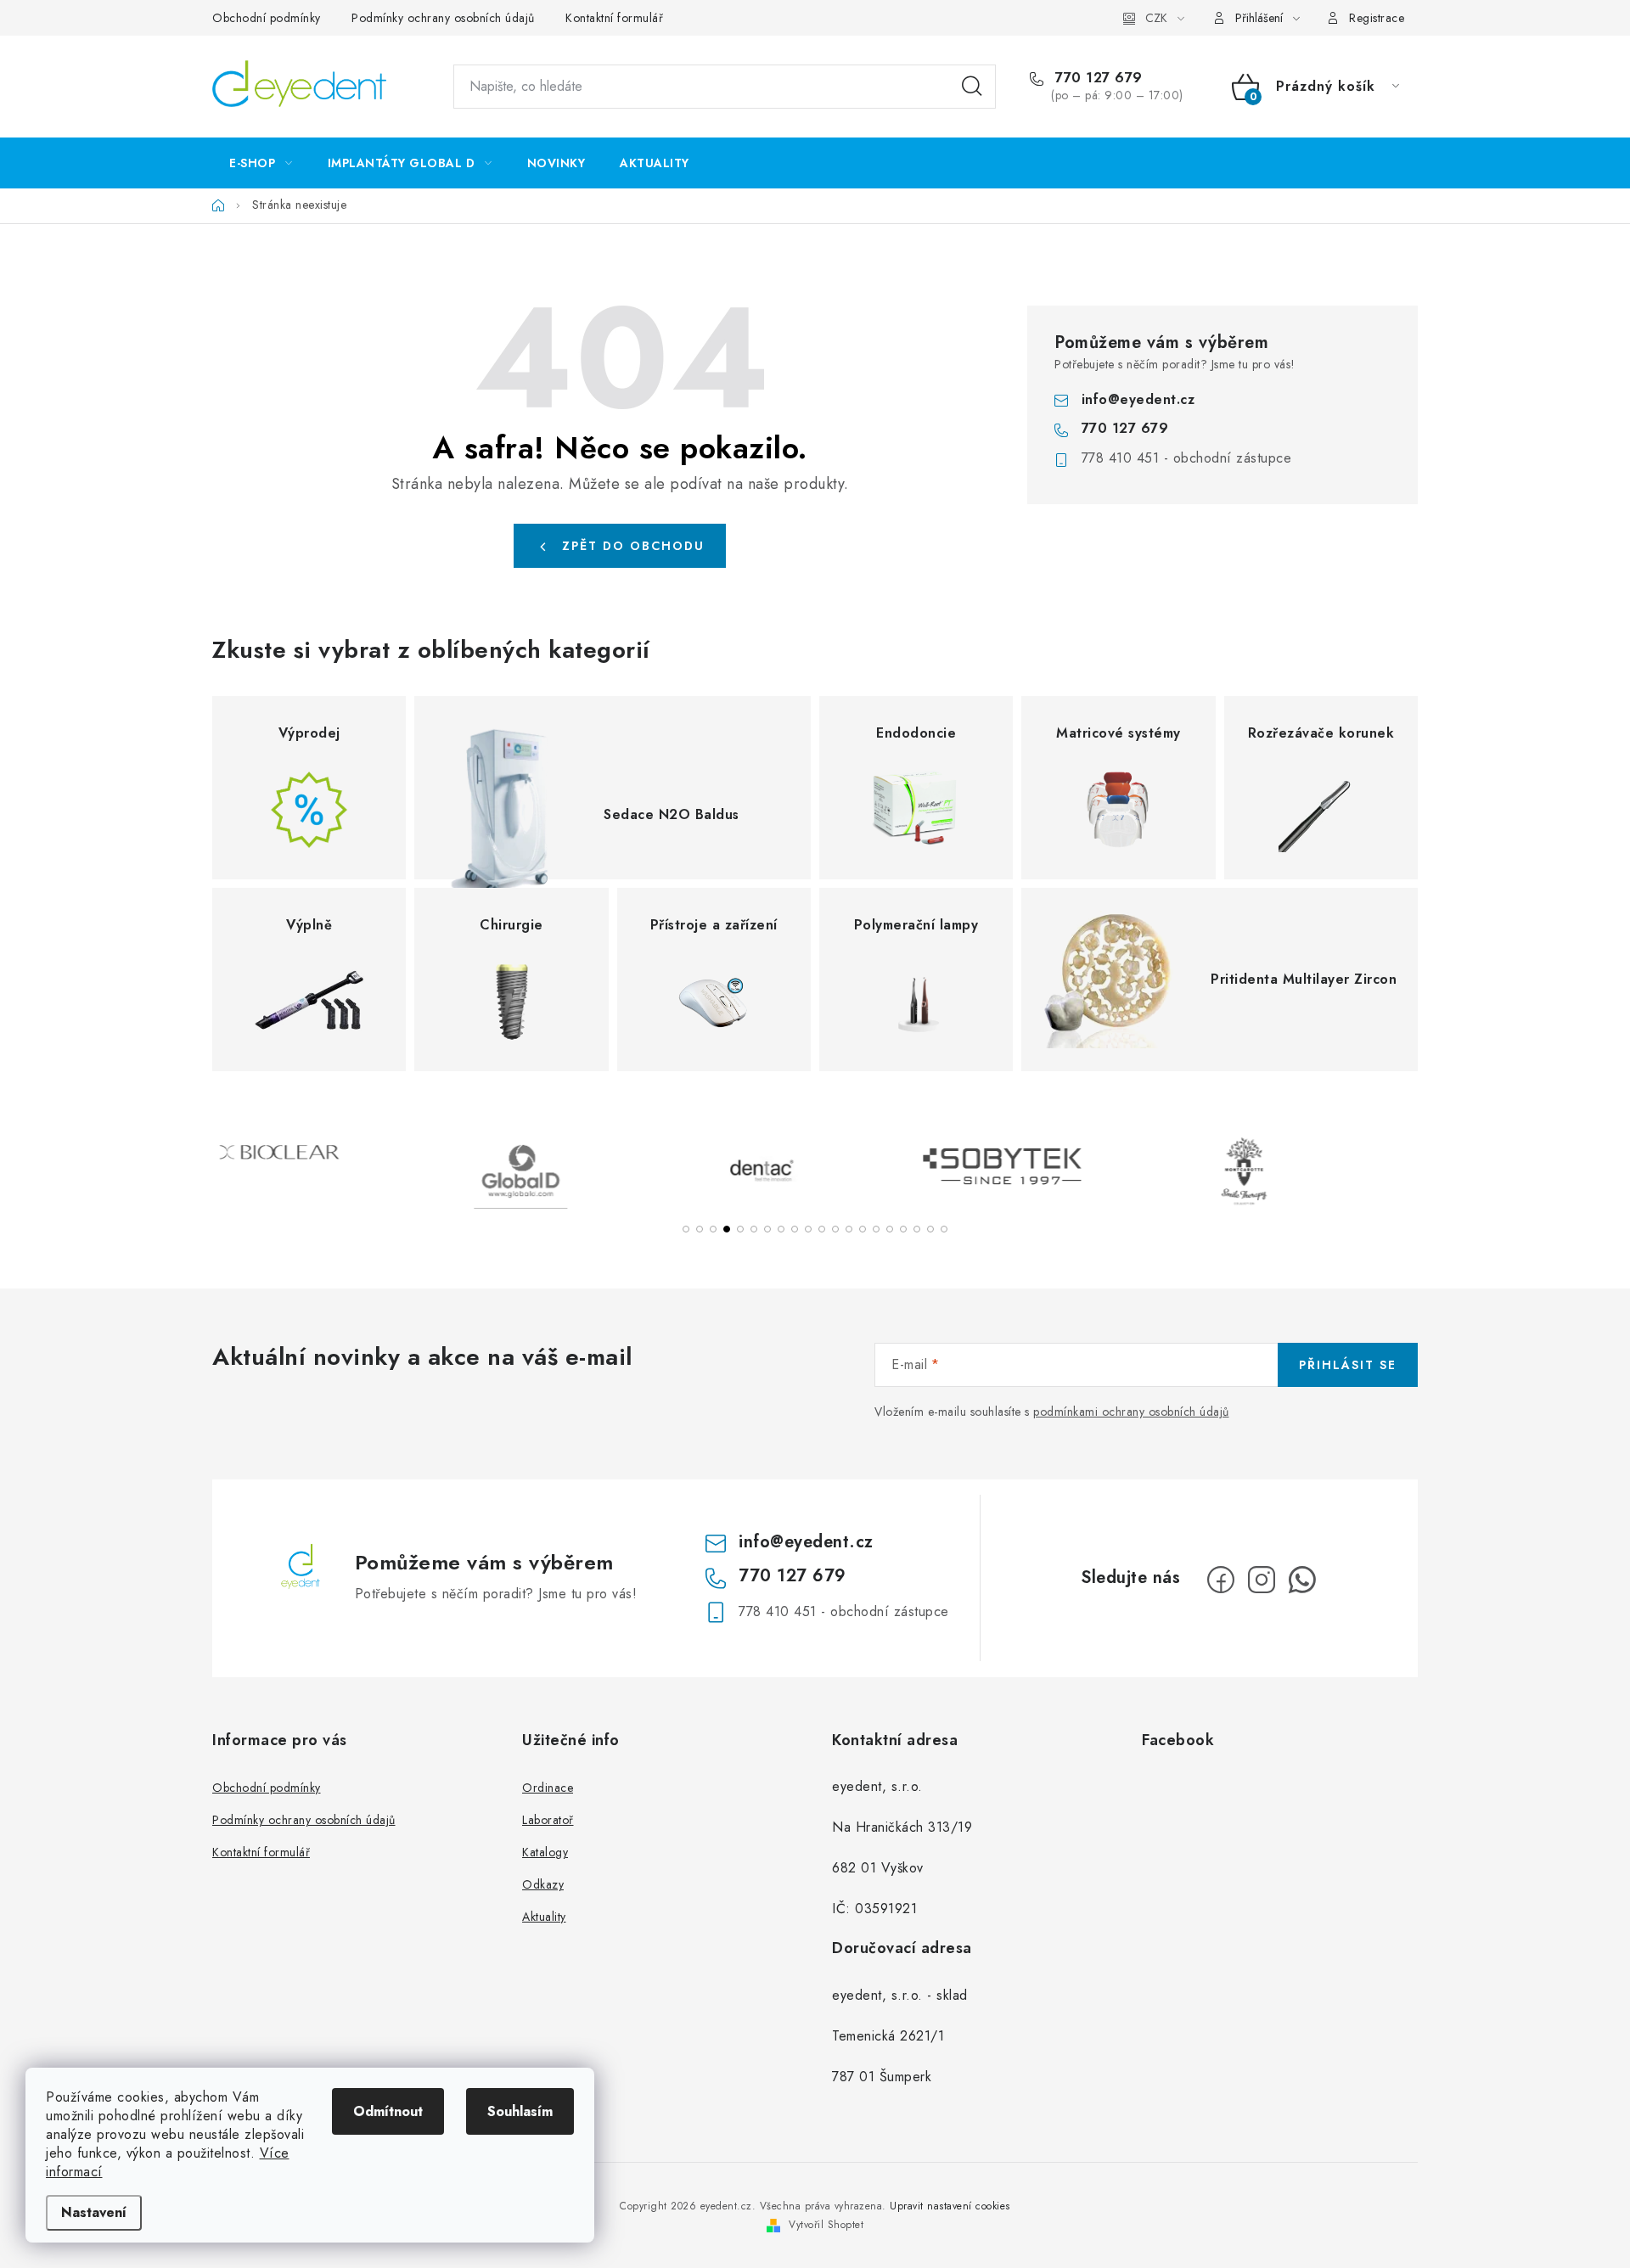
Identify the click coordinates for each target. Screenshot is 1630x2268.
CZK (1156, 18)
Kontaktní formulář (614, 18)
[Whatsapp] (1302, 1580)
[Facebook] (1221, 1580)
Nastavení (94, 2212)
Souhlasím (520, 2111)
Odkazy (543, 1884)
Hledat (972, 87)
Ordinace (548, 1788)
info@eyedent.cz (1138, 399)
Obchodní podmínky (267, 18)
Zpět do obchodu (633, 546)
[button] (686, 1229)
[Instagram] (1262, 1580)
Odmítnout (388, 2111)
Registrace (1377, 18)
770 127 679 (1097, 78)
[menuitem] (261, 163)
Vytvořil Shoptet (826, 2225)
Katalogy (545, 1852)
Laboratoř (548, 1820)
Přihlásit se (1348, 1365)
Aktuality (544, 1917)
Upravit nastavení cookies (950, 2206)
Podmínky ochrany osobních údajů (443, 18)
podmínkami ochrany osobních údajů (1131, 1412)
